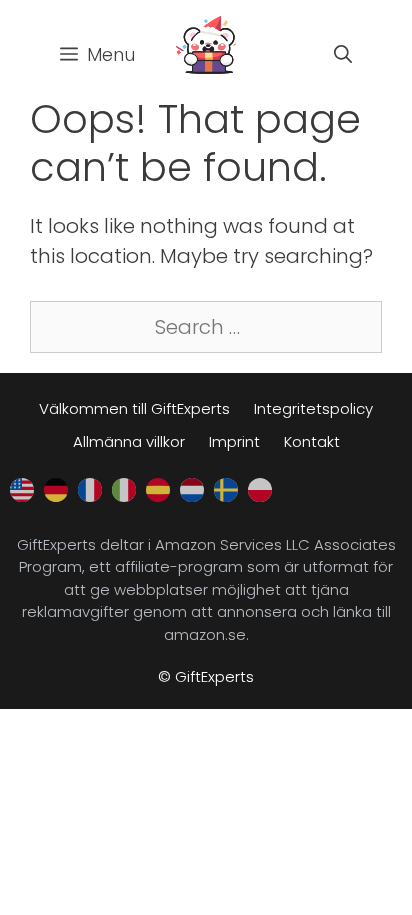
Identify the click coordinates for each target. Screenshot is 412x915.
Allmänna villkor (129, 441)
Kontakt (312, 441)
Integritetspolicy (313, 408)
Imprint (234, 441)
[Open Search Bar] (343, 55)
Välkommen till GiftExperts (134, 408)
